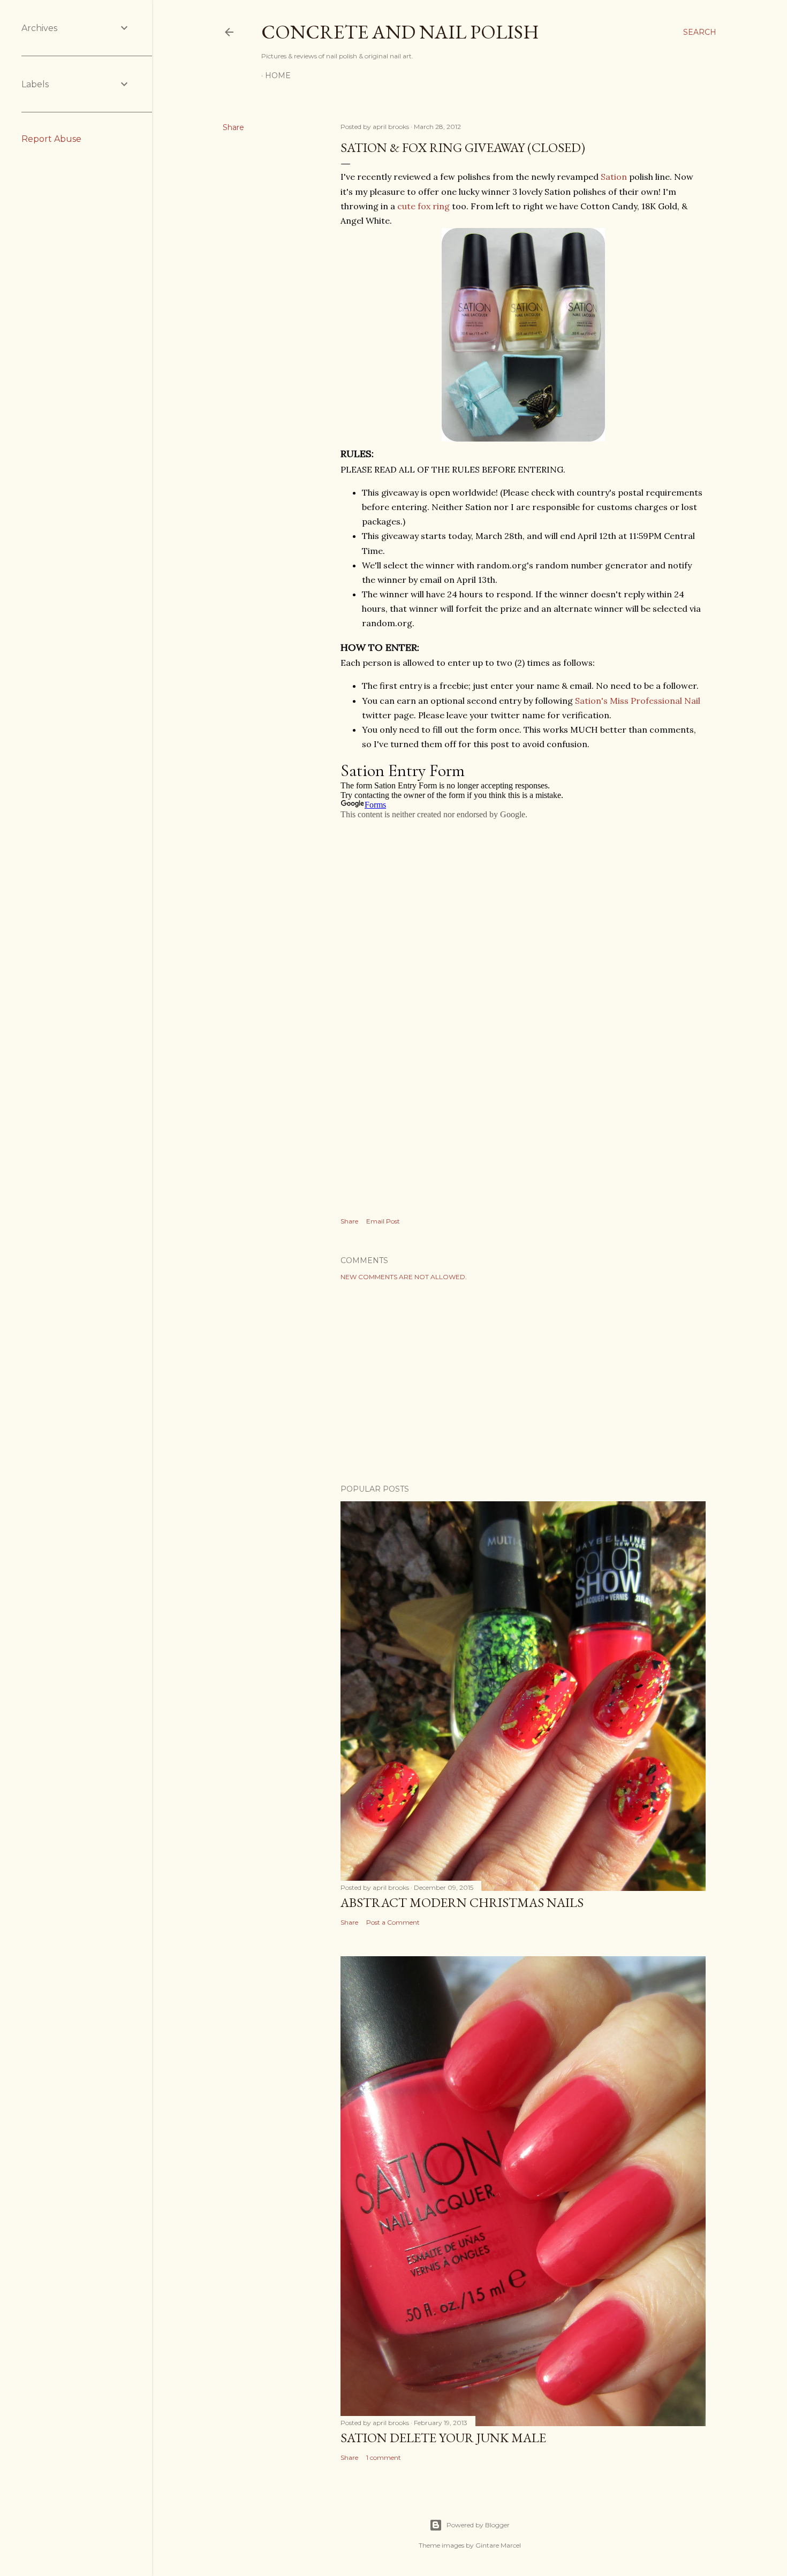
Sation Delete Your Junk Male (443, 2438)
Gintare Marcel (498, 2545)
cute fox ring (423, 206)
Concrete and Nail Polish (400, 32)
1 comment (384, 2457)
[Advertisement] (523, 1382)
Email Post (383, 1221)
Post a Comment (393, 1922)
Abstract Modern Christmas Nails (462, 1902)
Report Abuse (51, 139)
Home (278, 75)
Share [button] (233, 127)
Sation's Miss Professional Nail (638, 701)
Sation (614, 177)
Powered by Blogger (478, 2525)
